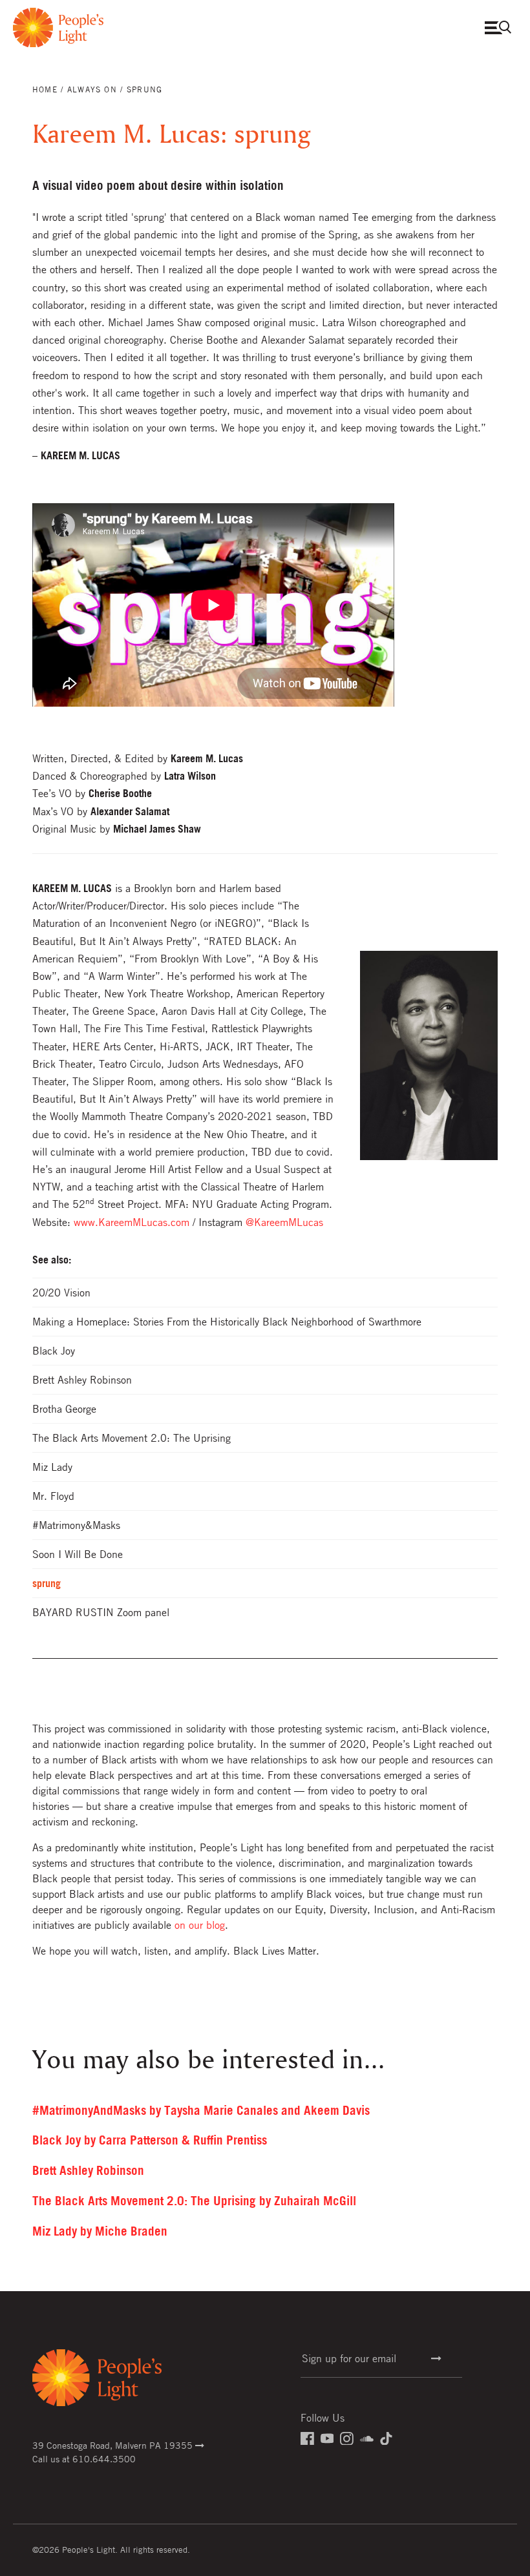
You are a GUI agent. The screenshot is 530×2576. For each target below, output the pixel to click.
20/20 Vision (61, 1293)
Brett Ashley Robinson (82, 1380)
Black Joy (54, 1351)
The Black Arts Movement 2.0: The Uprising (132, 1438)
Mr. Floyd (53, 1496)
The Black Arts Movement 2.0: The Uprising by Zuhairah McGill (194, 2201)
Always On (92, 89)
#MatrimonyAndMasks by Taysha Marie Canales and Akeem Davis (201, 2110)
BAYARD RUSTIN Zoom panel (101, 1612)
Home (45, 89)
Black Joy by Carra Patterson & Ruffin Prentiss (150, 2140)
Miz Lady (52, 1467)
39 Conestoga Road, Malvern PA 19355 (114, 2445)
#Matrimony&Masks (76, 1525)
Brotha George (64, 1409)
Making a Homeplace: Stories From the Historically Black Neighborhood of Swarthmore (227, 1322)
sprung (47, 1583)
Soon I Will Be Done (78, 1554)
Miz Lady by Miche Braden (100, 2231)
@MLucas (284, 1222)
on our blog (200, 1925)
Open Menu (501, 27)
